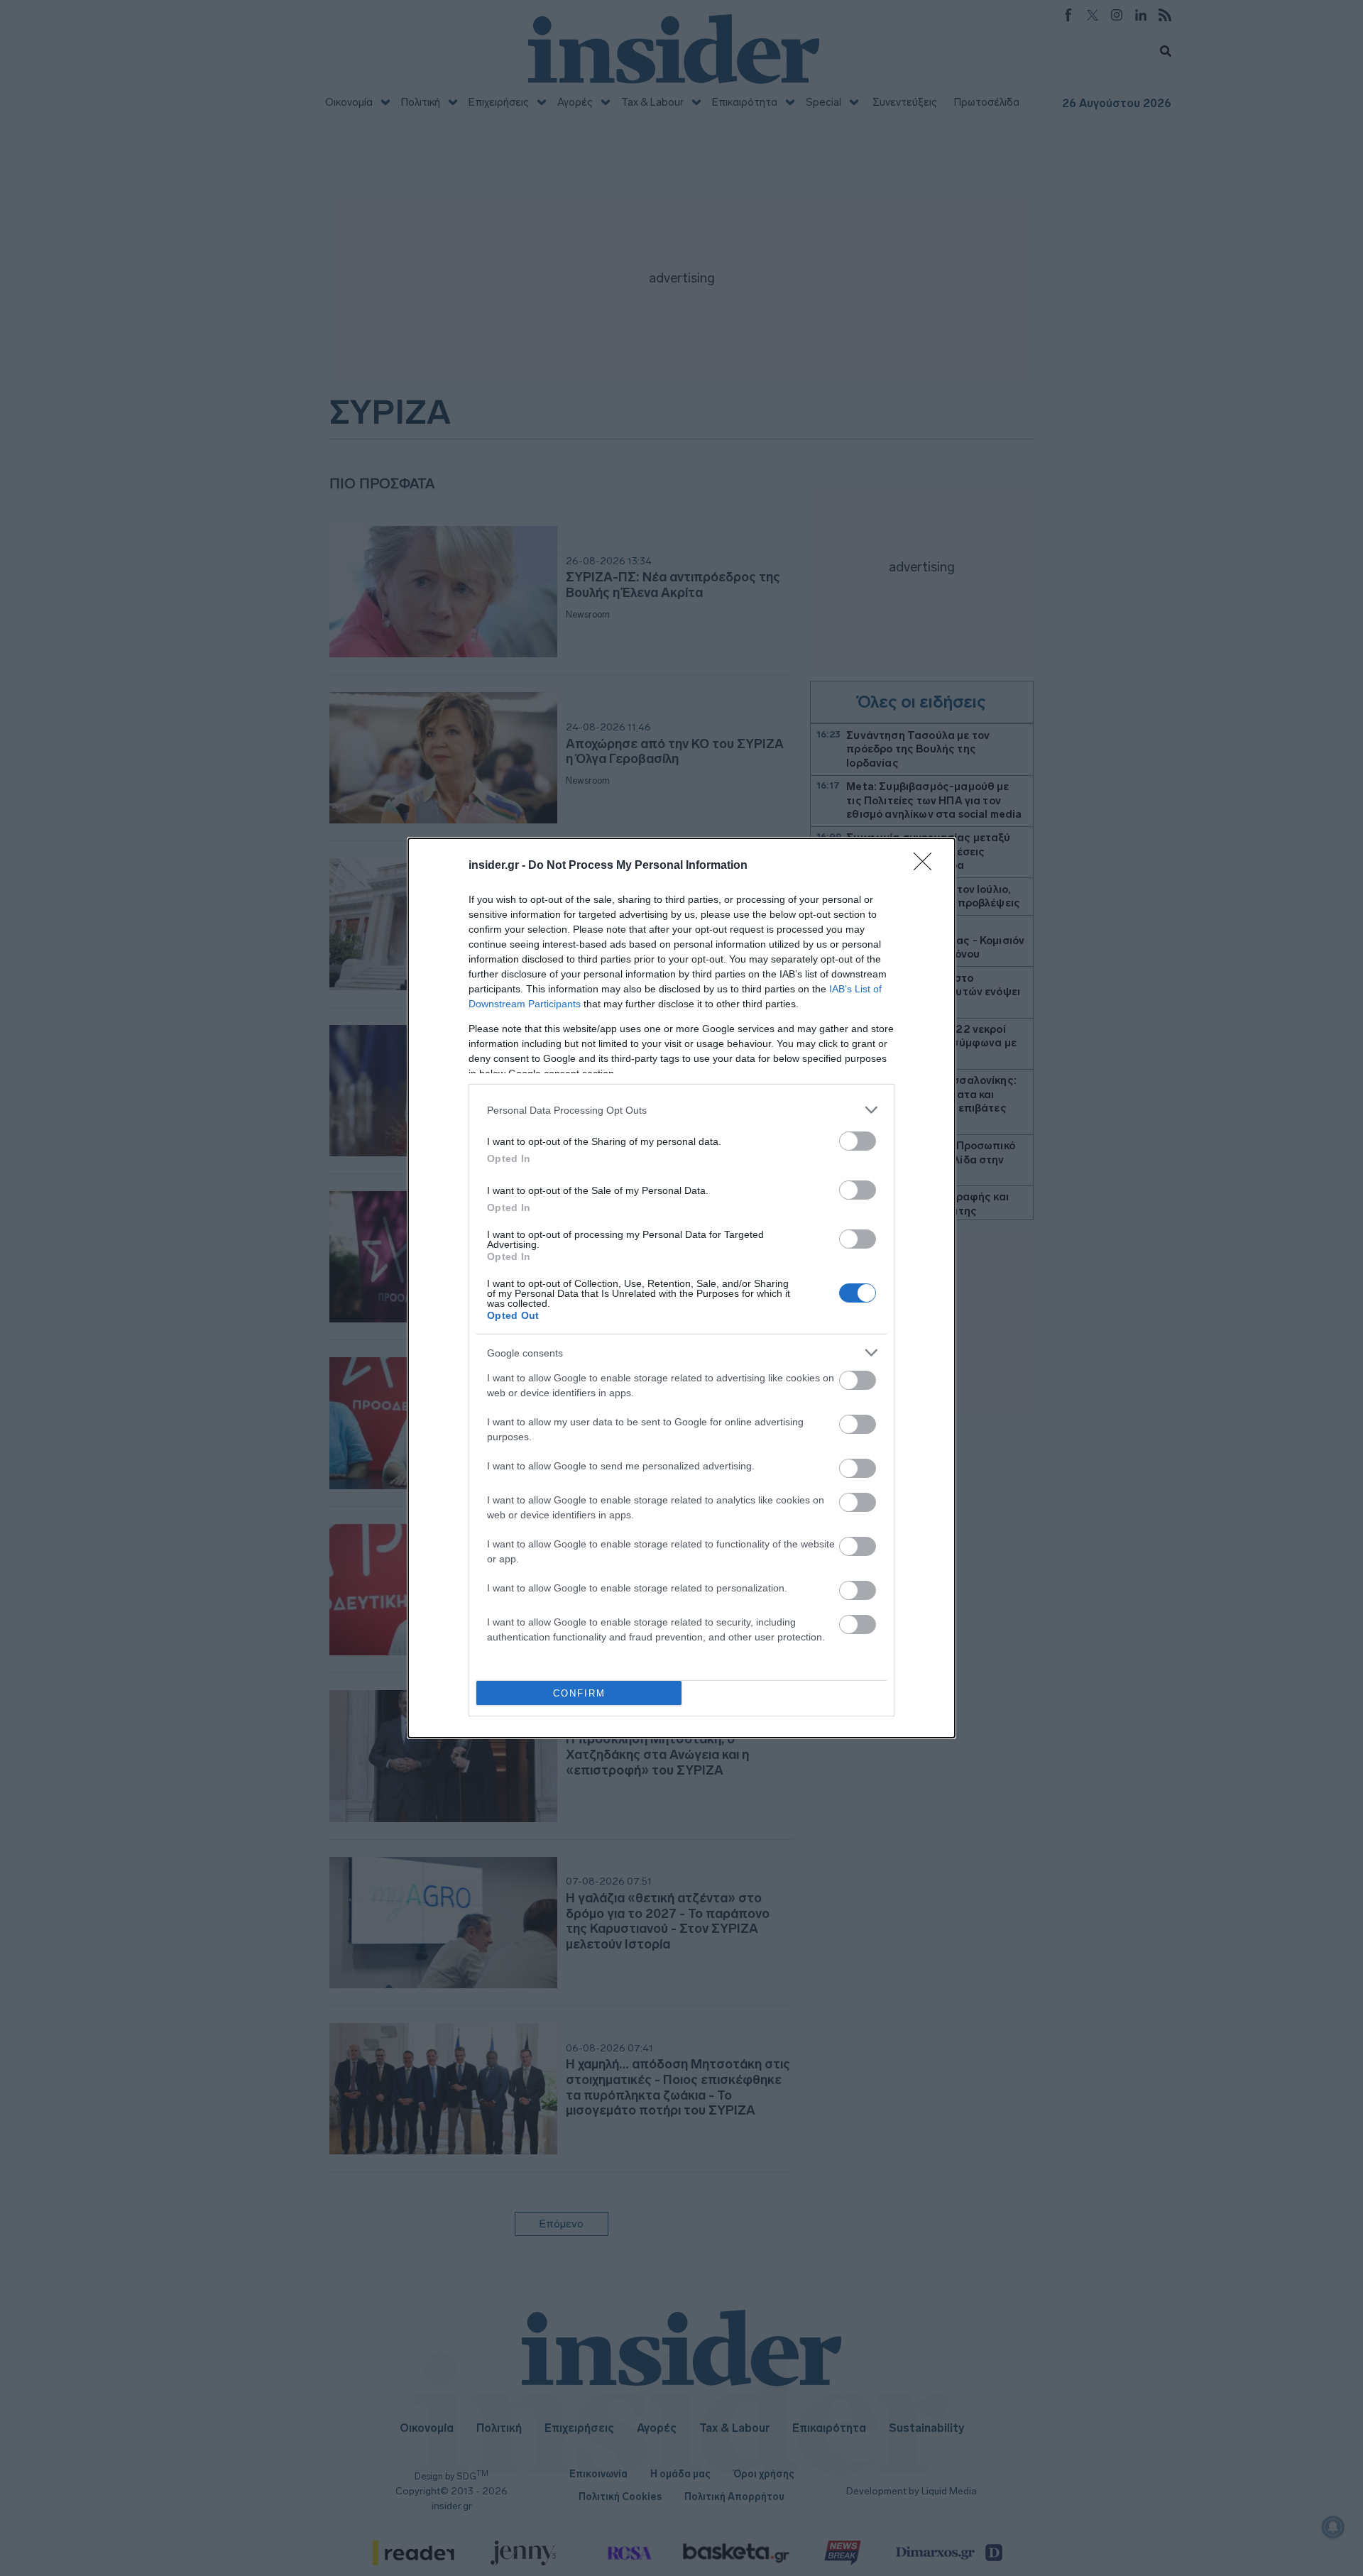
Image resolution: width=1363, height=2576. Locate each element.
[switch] (858, 1141)
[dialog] (681, 1288)
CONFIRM (579, 1693)
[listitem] (681, 1110)
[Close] (927, 866)
